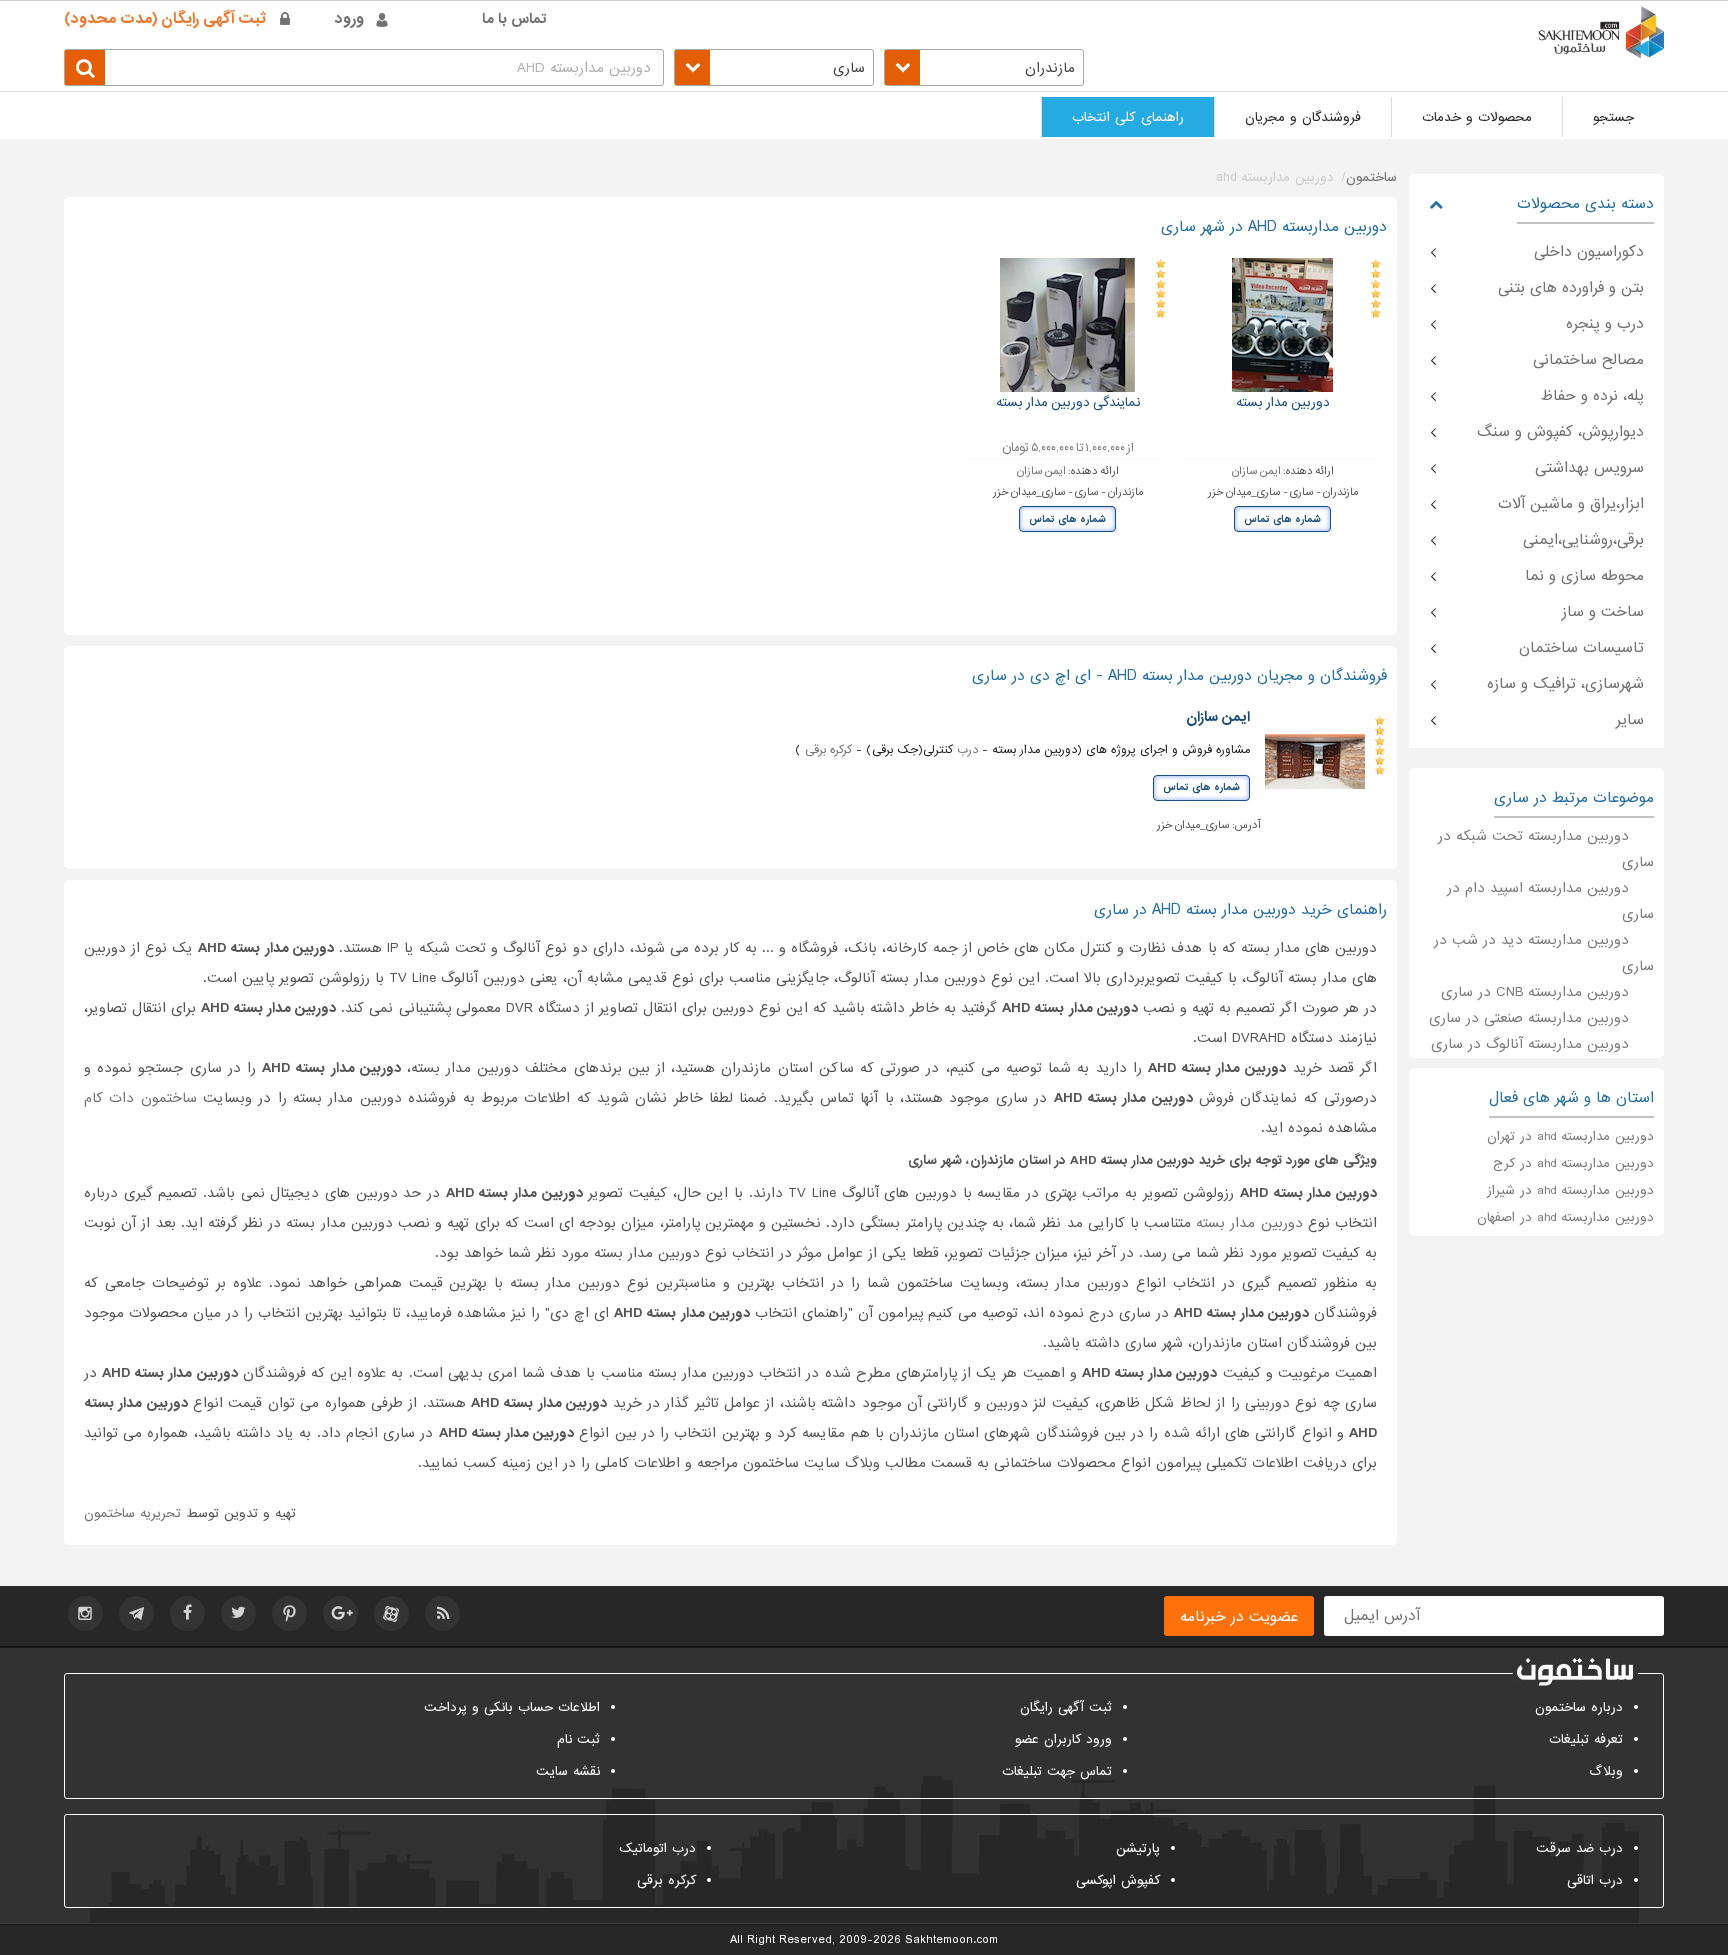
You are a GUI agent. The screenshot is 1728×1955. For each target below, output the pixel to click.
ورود (349, 19)
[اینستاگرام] (85, 1613)
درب (967, 750)
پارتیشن (1138, 1848)
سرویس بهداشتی (1589, 468)
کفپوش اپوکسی (1118, 1880)
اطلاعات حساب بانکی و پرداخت (512, 1707)
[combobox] (984, 67)
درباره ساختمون (1579, 1707)
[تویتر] (238, 1613)
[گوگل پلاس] (340, 1613)
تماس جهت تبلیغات (1057, 1771)
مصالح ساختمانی (1588, 360)
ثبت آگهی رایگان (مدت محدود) (165, 19)
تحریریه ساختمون (132, 1513)
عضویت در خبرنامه (1239, 1617)
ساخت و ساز (1603, 612)
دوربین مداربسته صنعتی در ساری (1529, 1018)
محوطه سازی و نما (1584, 576)
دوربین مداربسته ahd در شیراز (1570, 1190)
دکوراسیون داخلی (1589, 252)
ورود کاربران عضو (1063, 1739)
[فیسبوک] (187, 1613)
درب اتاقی (1595, 1880)
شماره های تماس (1282, 519)
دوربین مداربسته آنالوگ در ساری (1530, 1044)
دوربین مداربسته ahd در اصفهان (1565, 1217)
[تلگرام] (136, 1613)
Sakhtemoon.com (951, 1940)
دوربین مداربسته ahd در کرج (1573, 1163)
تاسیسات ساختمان (1581, 648)
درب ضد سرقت (1579, 1848)
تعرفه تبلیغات (1586, 1739)
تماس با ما (514, 19)
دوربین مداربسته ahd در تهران (1570, 1136)
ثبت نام (578, 1739)
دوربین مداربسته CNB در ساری (1535, 992)
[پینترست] (289, 1613)
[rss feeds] (442, 1613)
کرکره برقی (828, 750)
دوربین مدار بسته (1252, 1223)
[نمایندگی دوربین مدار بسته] (1068, 324)
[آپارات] (391, 1613)
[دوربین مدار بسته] (1283, 324)
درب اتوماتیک (657, 1848)
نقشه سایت (568, 1771)
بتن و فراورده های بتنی (1571, 288)
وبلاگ (1606, 1771)
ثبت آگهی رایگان (1066, 1707)
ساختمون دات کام (140, 1098)
